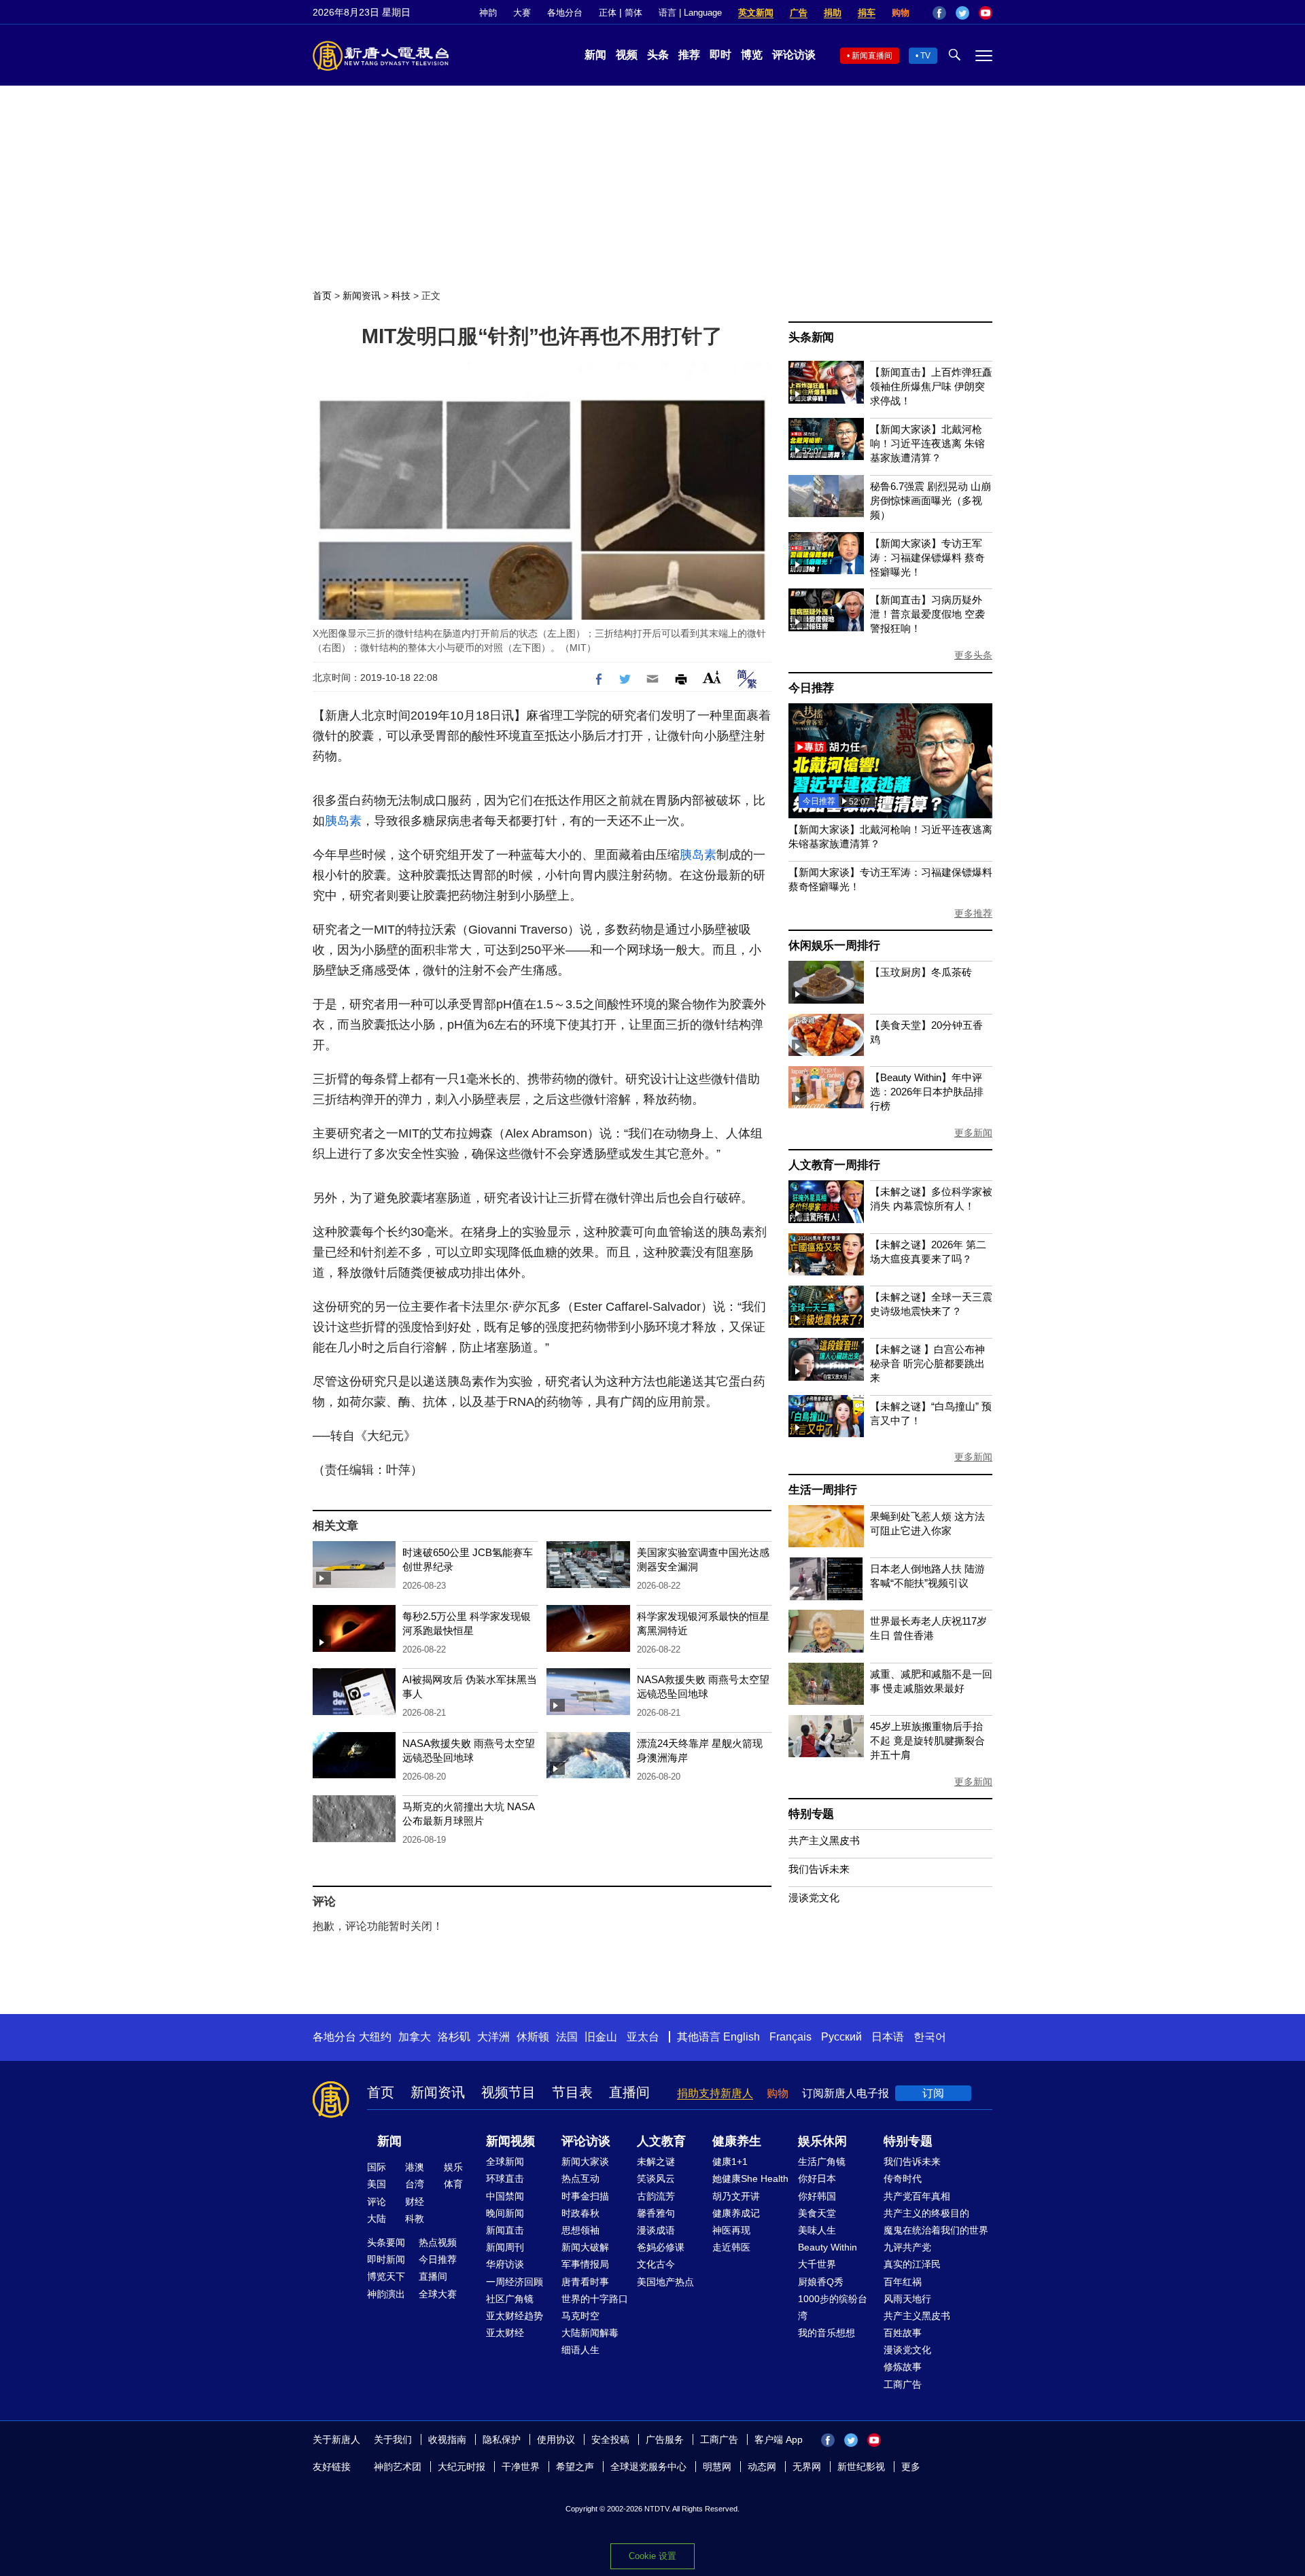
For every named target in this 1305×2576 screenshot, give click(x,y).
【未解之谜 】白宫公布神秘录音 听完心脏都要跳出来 (927, 1363)
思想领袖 (580, 2230)
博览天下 (386, 2276)
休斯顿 (533, 2037)
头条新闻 (811, 337)
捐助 (833, 13)
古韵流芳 (656, 2196)
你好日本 (817, 2178)
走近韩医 (731, 2247)
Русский (841, 2037)
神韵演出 (386, 2294)
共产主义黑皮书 (824, 1840)
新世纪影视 (861, 2467)
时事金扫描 (585, 2196)
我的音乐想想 (826, 2333)
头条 (658, 55)
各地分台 (565, 13)
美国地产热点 (665, 2282)
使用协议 (556, 2439)
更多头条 (973, 655)
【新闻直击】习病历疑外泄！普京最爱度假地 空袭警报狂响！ (927, 614)
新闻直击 (505, 2230)
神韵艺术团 (398, 2467)
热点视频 (438, 2242)
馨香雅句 (656, 2213)
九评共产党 (907, 2247)
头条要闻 (386, 2242)
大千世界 (817, 2264)
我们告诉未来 (819, 1869)
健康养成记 (736, 2213)
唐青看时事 (585, 2282)
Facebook (939, 13)
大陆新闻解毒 (590, 2333)
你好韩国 (817, 2196)
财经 (415, 2202)
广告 (799, 13)
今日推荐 (811, 688)
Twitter (962, 13)
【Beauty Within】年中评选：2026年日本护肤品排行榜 (927, 1092)
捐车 (867, 13)
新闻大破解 (585, 2247)
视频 (627, 55)
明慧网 (717, 2467)
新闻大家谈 (585, 2162)
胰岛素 (343, 821)
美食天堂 (817, 2213)
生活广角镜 (822, 2162)
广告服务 (665, 2439)
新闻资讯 (362, 296)
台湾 (415, 2184)
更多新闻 (973, 1133)
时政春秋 (580, 2213)
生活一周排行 (823, 1490)
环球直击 (505, 2178)
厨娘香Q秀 (821, 2282)
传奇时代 (903, 2178)
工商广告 (903, 2384)
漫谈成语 (656, 2230)
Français (790, 2037)
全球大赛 (438, 2294)
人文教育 (661, 2141)
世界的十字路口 (595, 2299)
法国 (567, 2037)
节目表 (572, 2092)
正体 (608, 13)
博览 (752, 55)
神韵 (488, 13)
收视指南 (447, 2439)
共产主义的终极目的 (926, 2213)
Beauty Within (828, 2247)
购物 (901, 13)
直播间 (629, 2092)
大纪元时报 (462, 2467)
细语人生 (580, 2350)
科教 (415, 2219)
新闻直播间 (872, 56)
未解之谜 (656, 2162)
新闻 (595, 55)
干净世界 (521, 2467)
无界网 (807, 2467)
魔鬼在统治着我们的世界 (936, 2230)
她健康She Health (750, 2178)
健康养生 (737, 2141)
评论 (377, 2202)
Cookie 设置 (652, 2556)
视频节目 (508, 2092)
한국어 (930, 2037)
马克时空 (580, 2316)
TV (925, 56)
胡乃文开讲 (736, 2196)
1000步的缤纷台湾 (833, 2307)
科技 (401, 296)
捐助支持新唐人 (715, 2093)
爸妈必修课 (661, 2247)
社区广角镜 (510, 2299)
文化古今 (656, 2264)
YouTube (986, 13)
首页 (322, 296)
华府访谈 (505, 2264)
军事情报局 (585, 2264)
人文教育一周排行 (834, 1165)
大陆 (377, 2219)
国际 (377, 2167)
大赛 (522, 13)
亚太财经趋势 (515, 2316)
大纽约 (375, 2037)
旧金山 (601, 2037)
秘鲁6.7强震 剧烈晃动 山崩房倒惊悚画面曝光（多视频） (930, 500)
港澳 (415, 2167)
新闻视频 (510, 2141)
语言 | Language (690, 13)
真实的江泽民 (912, 2264)
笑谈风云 (656, 2178)
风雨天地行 (907, 2299)
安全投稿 (610, 2439)
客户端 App (779, 2439)
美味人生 (817, 2230)
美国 (377, 2184)
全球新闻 (505, 2162)
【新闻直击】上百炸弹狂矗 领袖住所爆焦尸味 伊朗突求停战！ (931, 386)
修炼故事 (903, 2367)
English (742, 2037)
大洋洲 (493, 2037)
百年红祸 (903, 2282)
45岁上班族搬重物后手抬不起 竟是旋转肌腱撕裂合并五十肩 (927, 1741)
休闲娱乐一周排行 (834, 946)
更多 (911, 2467)
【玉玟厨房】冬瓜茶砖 (921, 972)
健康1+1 (730, 2162)
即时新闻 (386, 2259)
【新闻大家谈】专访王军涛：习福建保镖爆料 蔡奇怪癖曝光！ (927, 558)
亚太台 (643, 2037)
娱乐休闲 (822, 2141)
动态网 (762, 2467)
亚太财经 (505, 2333)
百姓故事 (903, 2333)
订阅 (933, 2093)
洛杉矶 (454, 2037)
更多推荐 (973, 913)
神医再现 (731, 2230)
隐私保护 (502, 2439)
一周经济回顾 (515, 2282)
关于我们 (393, 2439)
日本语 (888, 2037)
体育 (453, 2184)
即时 (720, 55)
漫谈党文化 (814, 1898)
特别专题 (811, 1814)
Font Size (712, 677)
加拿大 (415, 2037)
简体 (633, 13)
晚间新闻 (505, 2213)
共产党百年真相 (917, 2196)
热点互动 (580, 2178)
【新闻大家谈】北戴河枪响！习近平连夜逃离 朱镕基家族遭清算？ (927, 443)
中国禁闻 (505, 2196)
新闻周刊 (505, 2247)
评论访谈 (794, 55)
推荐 (689, 55)
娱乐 (453, 2167)
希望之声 (575, 2467)
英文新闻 (756, 13)
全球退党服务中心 (648, 2467)
